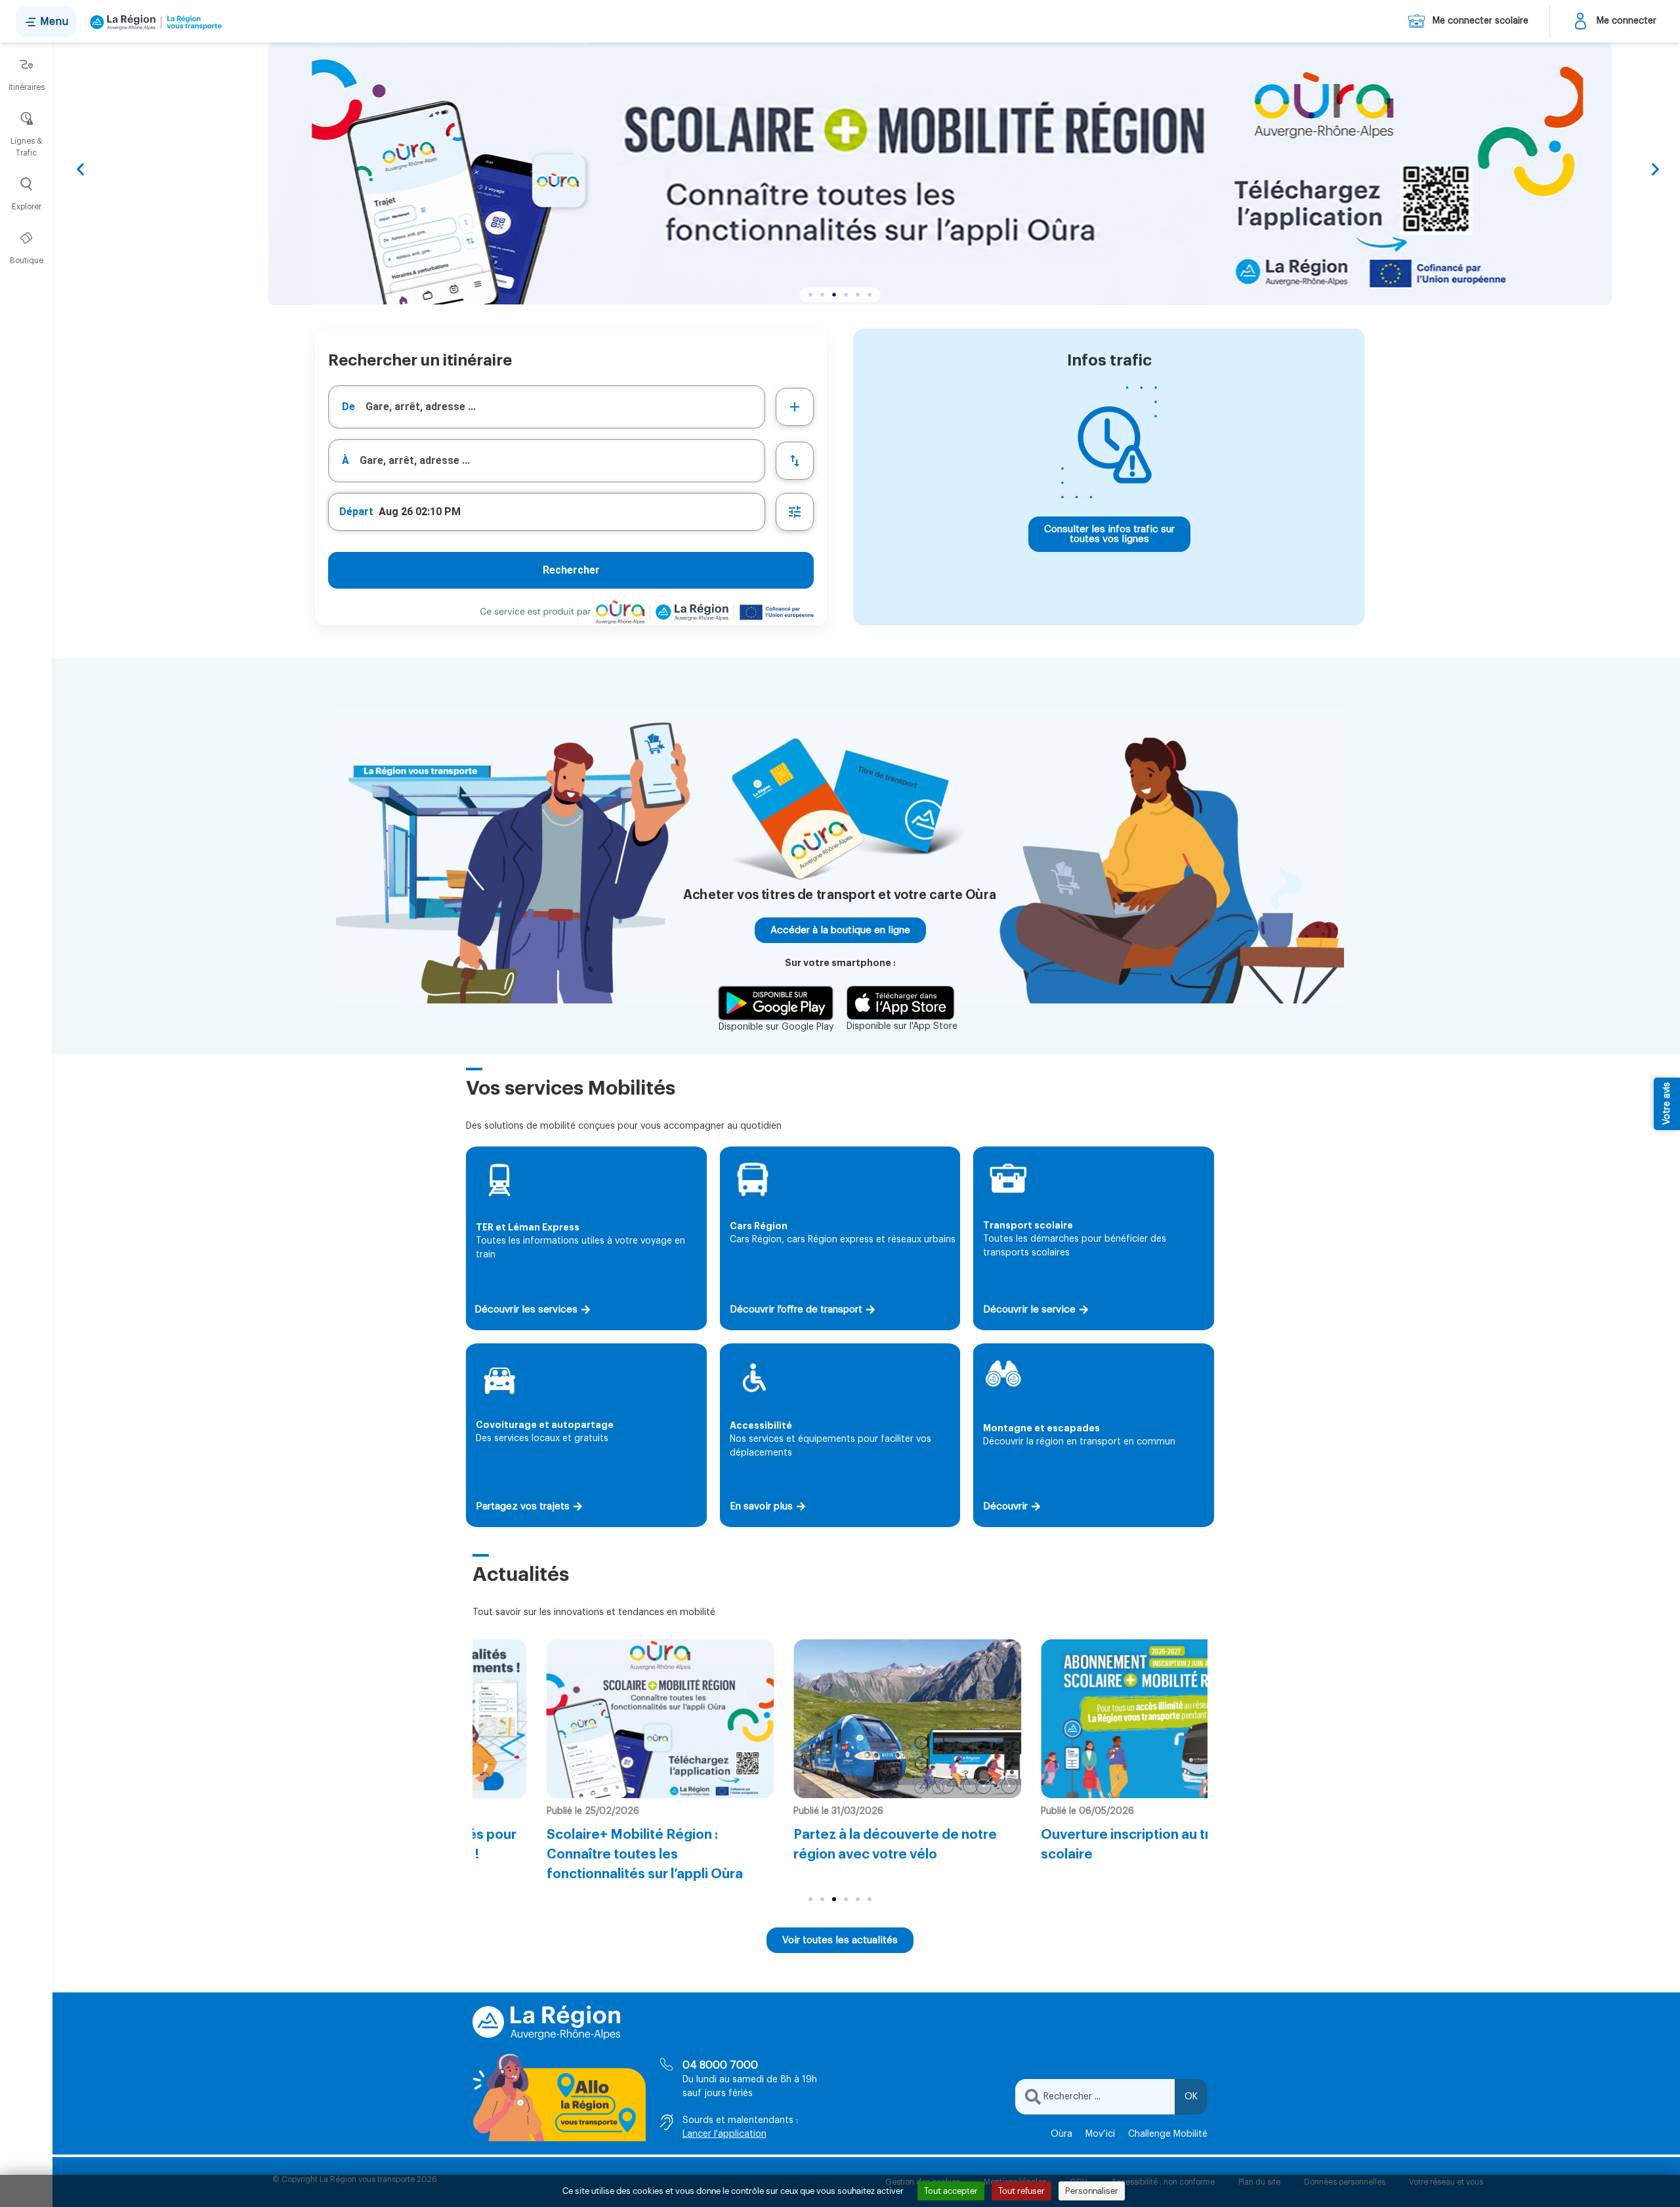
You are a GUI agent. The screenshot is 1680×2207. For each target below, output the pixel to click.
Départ (356, 512)
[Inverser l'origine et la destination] (795, 461)
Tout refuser (1021, 2191)
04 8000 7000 (720, 2065)
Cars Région (759, 1226)
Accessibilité (761, 1425)
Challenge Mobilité (1168, 2134)
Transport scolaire (1028, 1225)
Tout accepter (951, 2191)
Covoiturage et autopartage (545, 1425)
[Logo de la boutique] (153, 22)
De (348, 407)
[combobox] (547, 407)
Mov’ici (1100, 2134)
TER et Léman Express (528, 1227)
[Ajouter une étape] (795, 407)
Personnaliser (1092, 2191)
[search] (565, 407)
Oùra (1061, 2134)
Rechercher (571, 570)
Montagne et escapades (1041, 1428)
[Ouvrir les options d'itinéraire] (795, 512)
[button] (80, 170)
